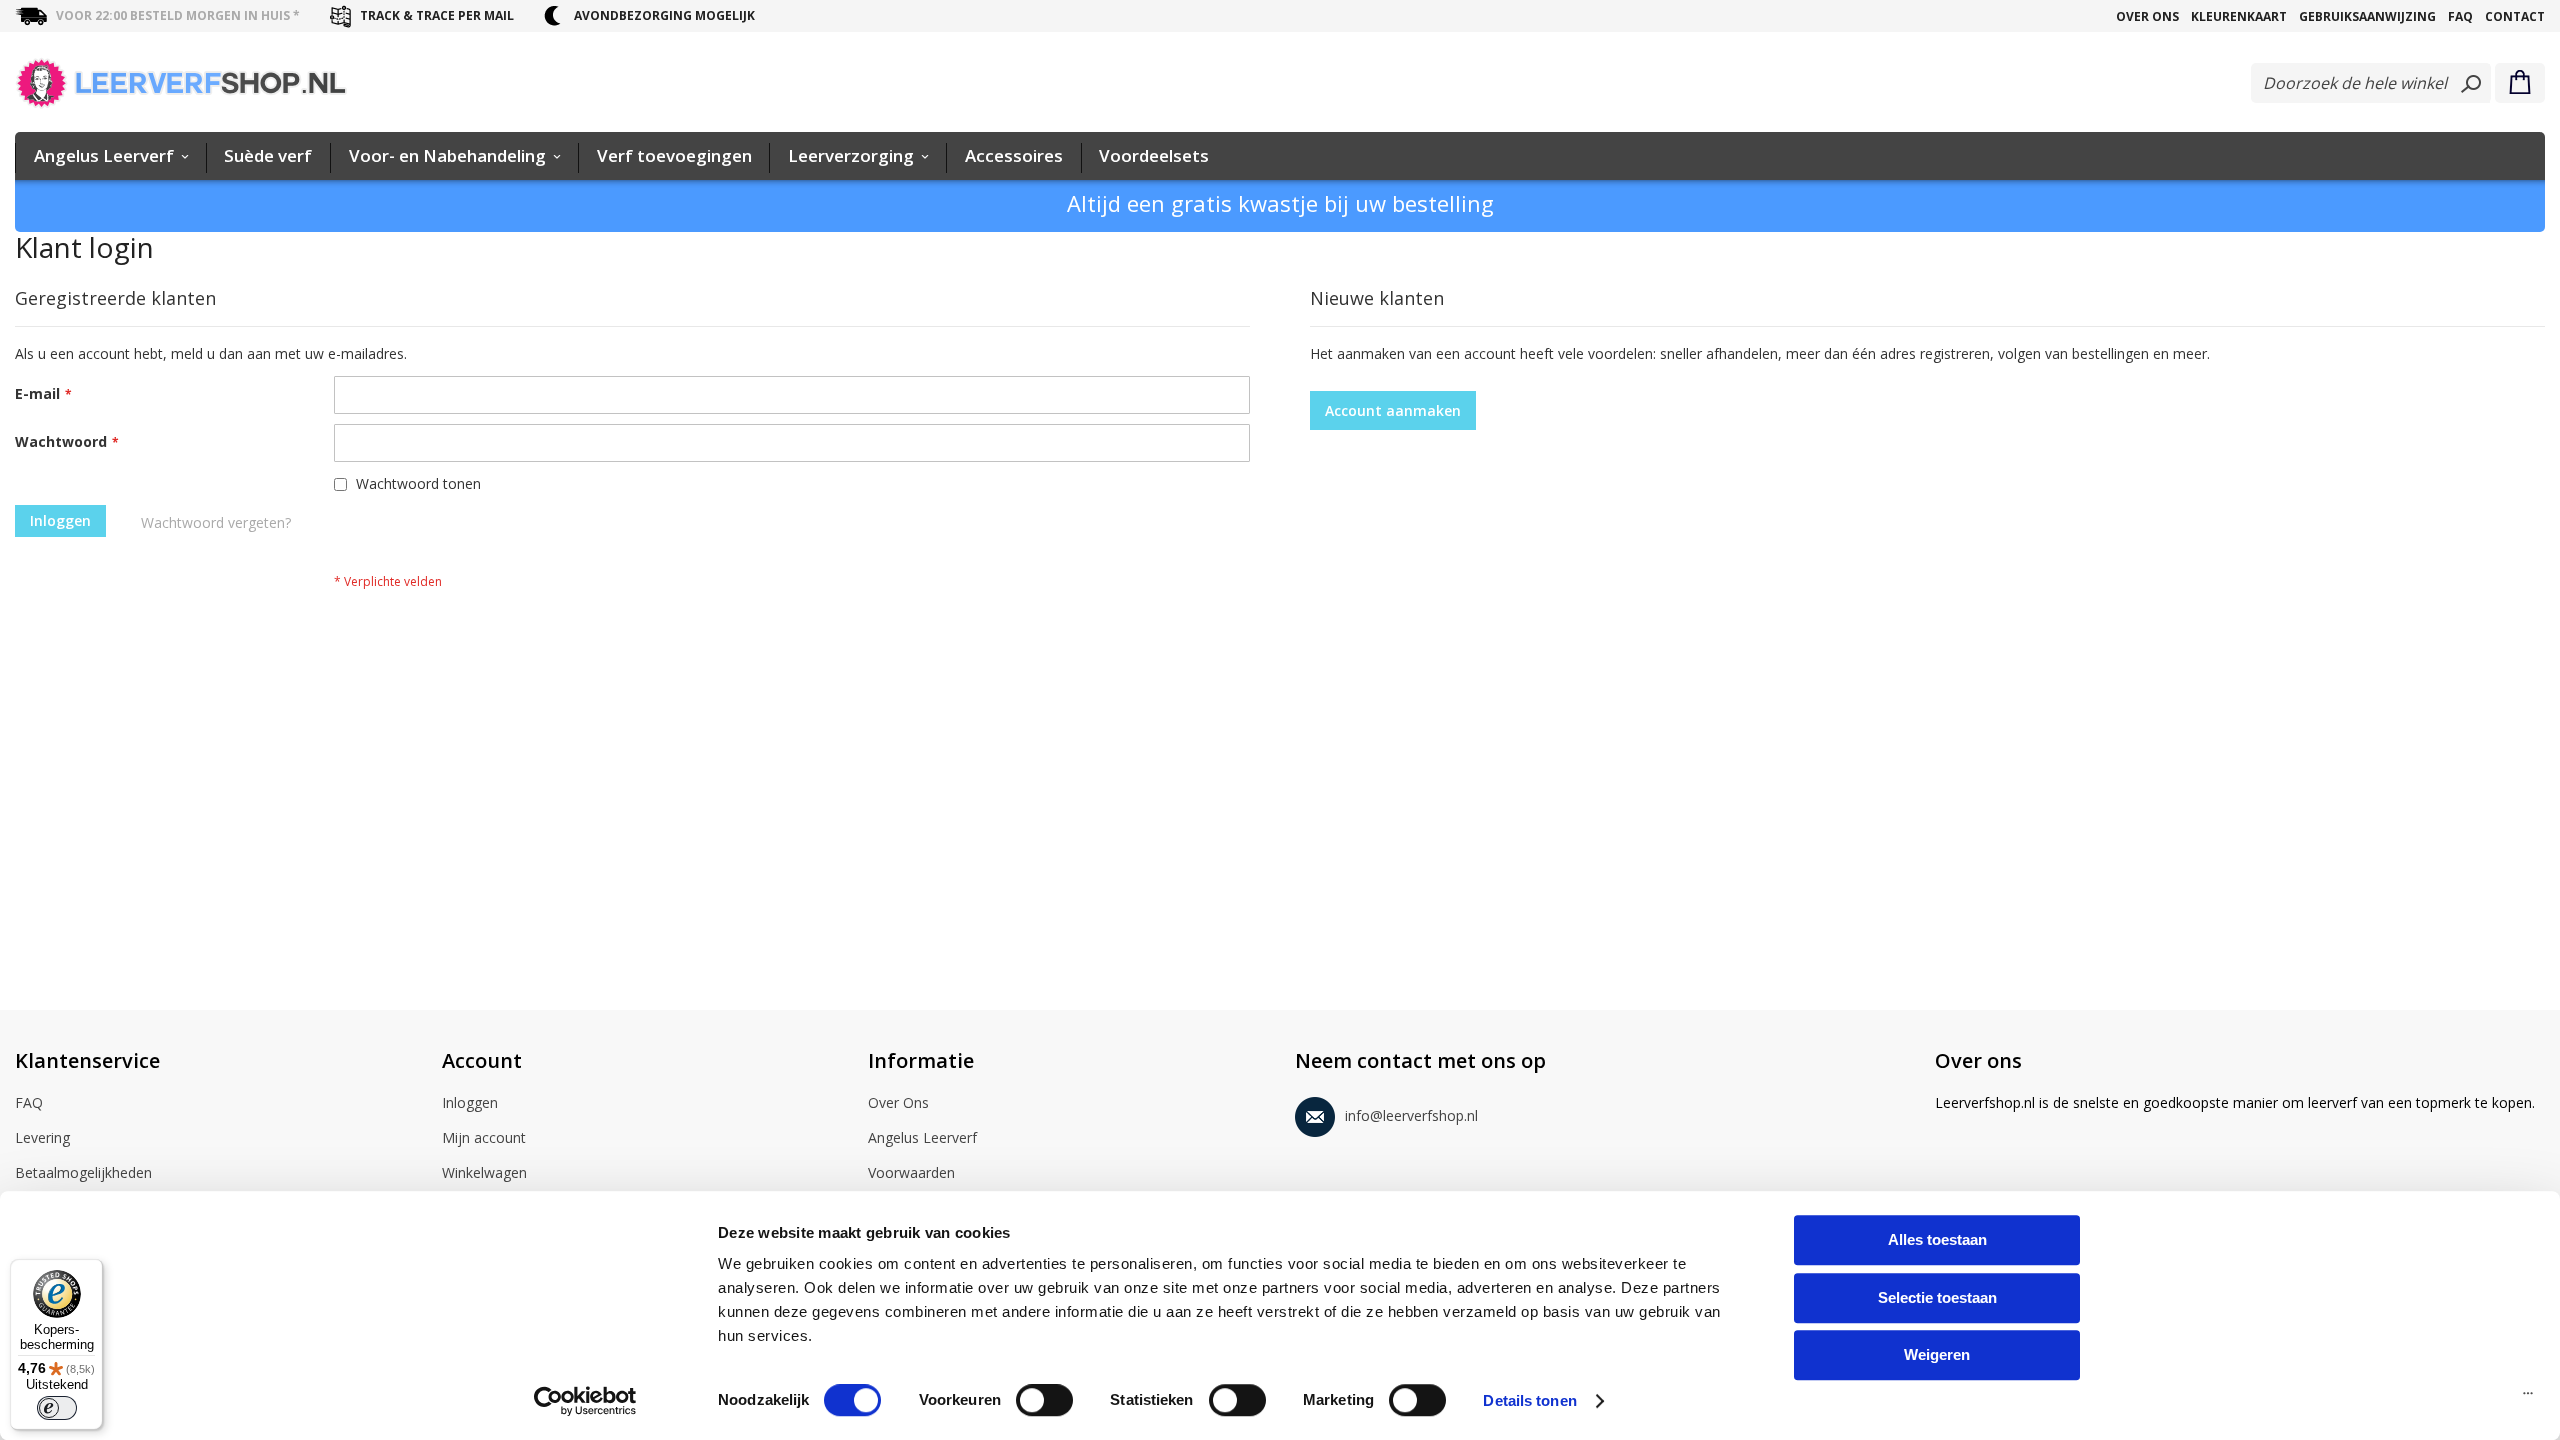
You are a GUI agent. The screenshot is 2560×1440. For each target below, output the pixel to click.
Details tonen (1529, 1400)
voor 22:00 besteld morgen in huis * (178, 15)
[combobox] (2371, 83)
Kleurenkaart (2239, 16)
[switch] (1044, 1402)
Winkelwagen (484, 1172)
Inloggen (470, 1102)
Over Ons (2147, 16)
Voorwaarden (911, 1172)
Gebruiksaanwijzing (2367, 16)
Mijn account (484, 1137)
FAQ (2460, 16)
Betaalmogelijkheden (83, 1172)
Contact (2515, 16)
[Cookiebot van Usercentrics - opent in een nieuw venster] (585, 1401)
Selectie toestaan (1937, 1297)
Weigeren (1937, 1354)
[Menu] (2528, 1398)
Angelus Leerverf (922, 1137)
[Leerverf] (181, 83)
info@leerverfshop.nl (1411, 1115)
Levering (42, 1137)
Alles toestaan (1937, 1239)
